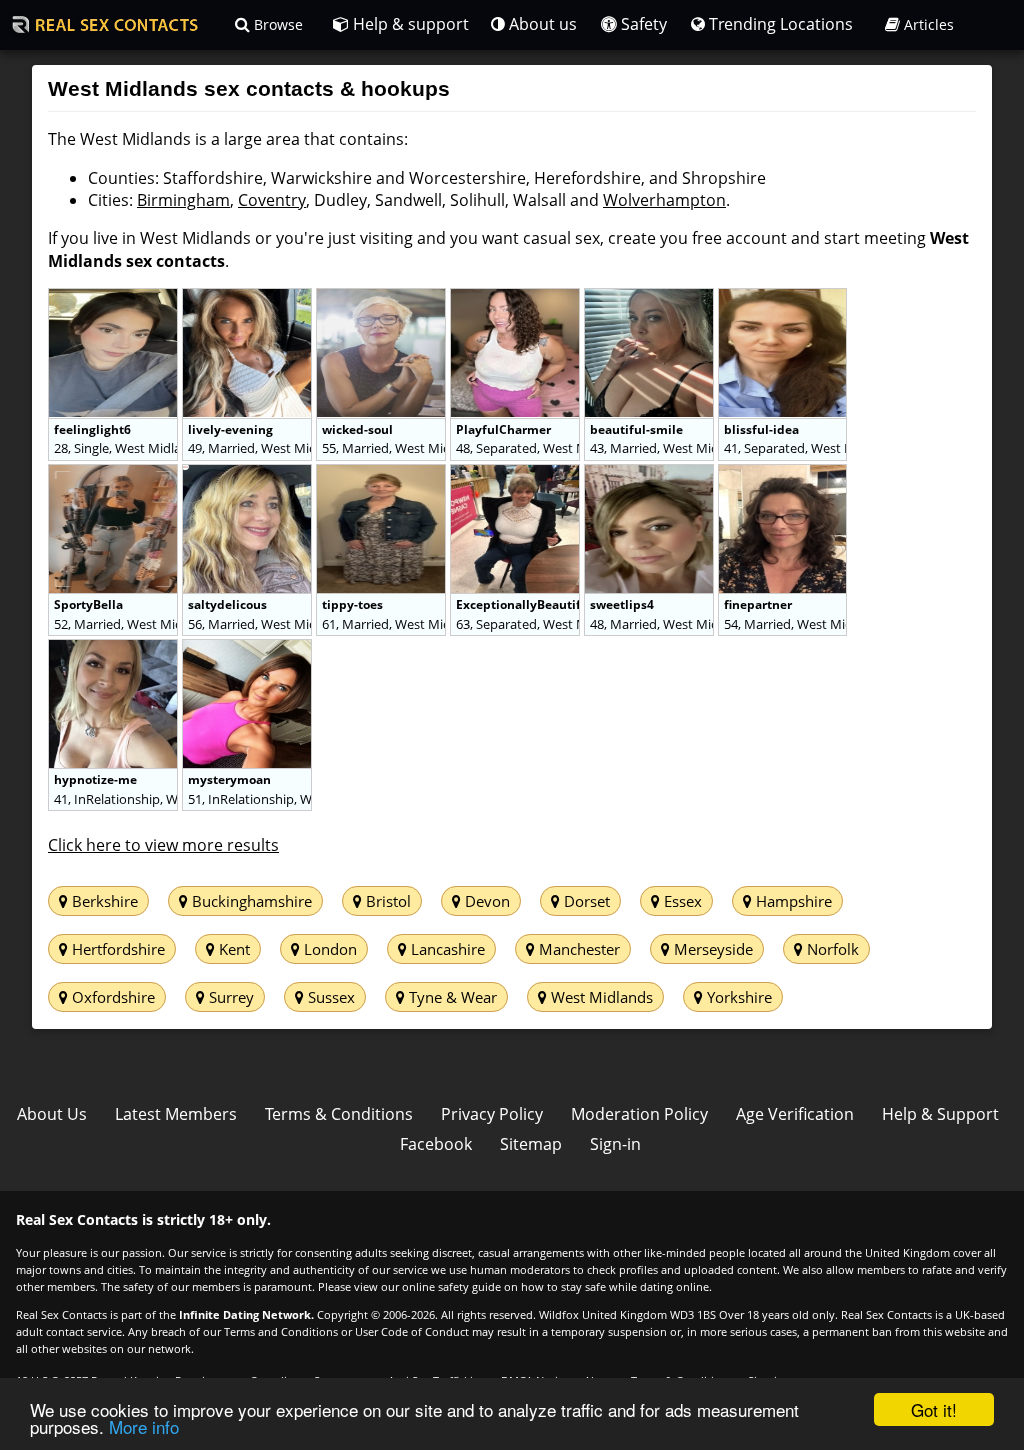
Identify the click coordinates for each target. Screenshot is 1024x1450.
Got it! (934, 1409)
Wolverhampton (664, 200)
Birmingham (183, 200)
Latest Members (176, 1114)
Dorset (585, 901)
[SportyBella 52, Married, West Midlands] (115, 475)
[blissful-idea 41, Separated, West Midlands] (783, 299)
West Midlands (600, 997)
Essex (681, 901)
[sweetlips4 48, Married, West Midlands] (651, 475)
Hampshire (792, 901)
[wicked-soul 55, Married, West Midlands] (383, 299)
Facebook (436, 1144)
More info (144, 1426)
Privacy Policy (492, 1114)
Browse (276, 24)
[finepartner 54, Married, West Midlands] (783, 475)
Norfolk (831, 949)
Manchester (577, 949)
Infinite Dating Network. (246, 1314)
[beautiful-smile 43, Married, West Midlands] (651, 299)
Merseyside (711, 949)
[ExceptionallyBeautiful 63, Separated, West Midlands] (517, 475)
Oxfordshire (111, 997)
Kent (232, 949)
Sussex (329, 997)
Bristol (386, 901)
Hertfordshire (116, 949)
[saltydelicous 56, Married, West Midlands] (249, 475)
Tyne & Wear (451, 997)
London (328, 949)
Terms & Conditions (339, 1114)
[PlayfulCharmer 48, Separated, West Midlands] (517, 299)
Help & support (409, 24)
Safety (642, 24)
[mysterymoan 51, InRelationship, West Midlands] (247, 650)
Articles (927, 24)
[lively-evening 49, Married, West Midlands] (249, 299)
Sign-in (615, 1144)
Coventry (272, 200)
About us (541, 24)
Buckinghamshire (250, 901)
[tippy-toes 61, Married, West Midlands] (383, 475)
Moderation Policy (639, 1114)
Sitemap (531, 1144)
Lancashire (446, 949)
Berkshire (103, 901)
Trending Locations (779, 24)
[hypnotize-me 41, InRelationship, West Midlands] (115, 650)
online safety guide (451, 1286)
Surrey (229, 997)
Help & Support (940, 1114)
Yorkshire (737, 997)
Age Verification (795, 1114)
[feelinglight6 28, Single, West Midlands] (115, 299)
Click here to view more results (163, 845)
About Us (52, 1114)
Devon (485, 901)
